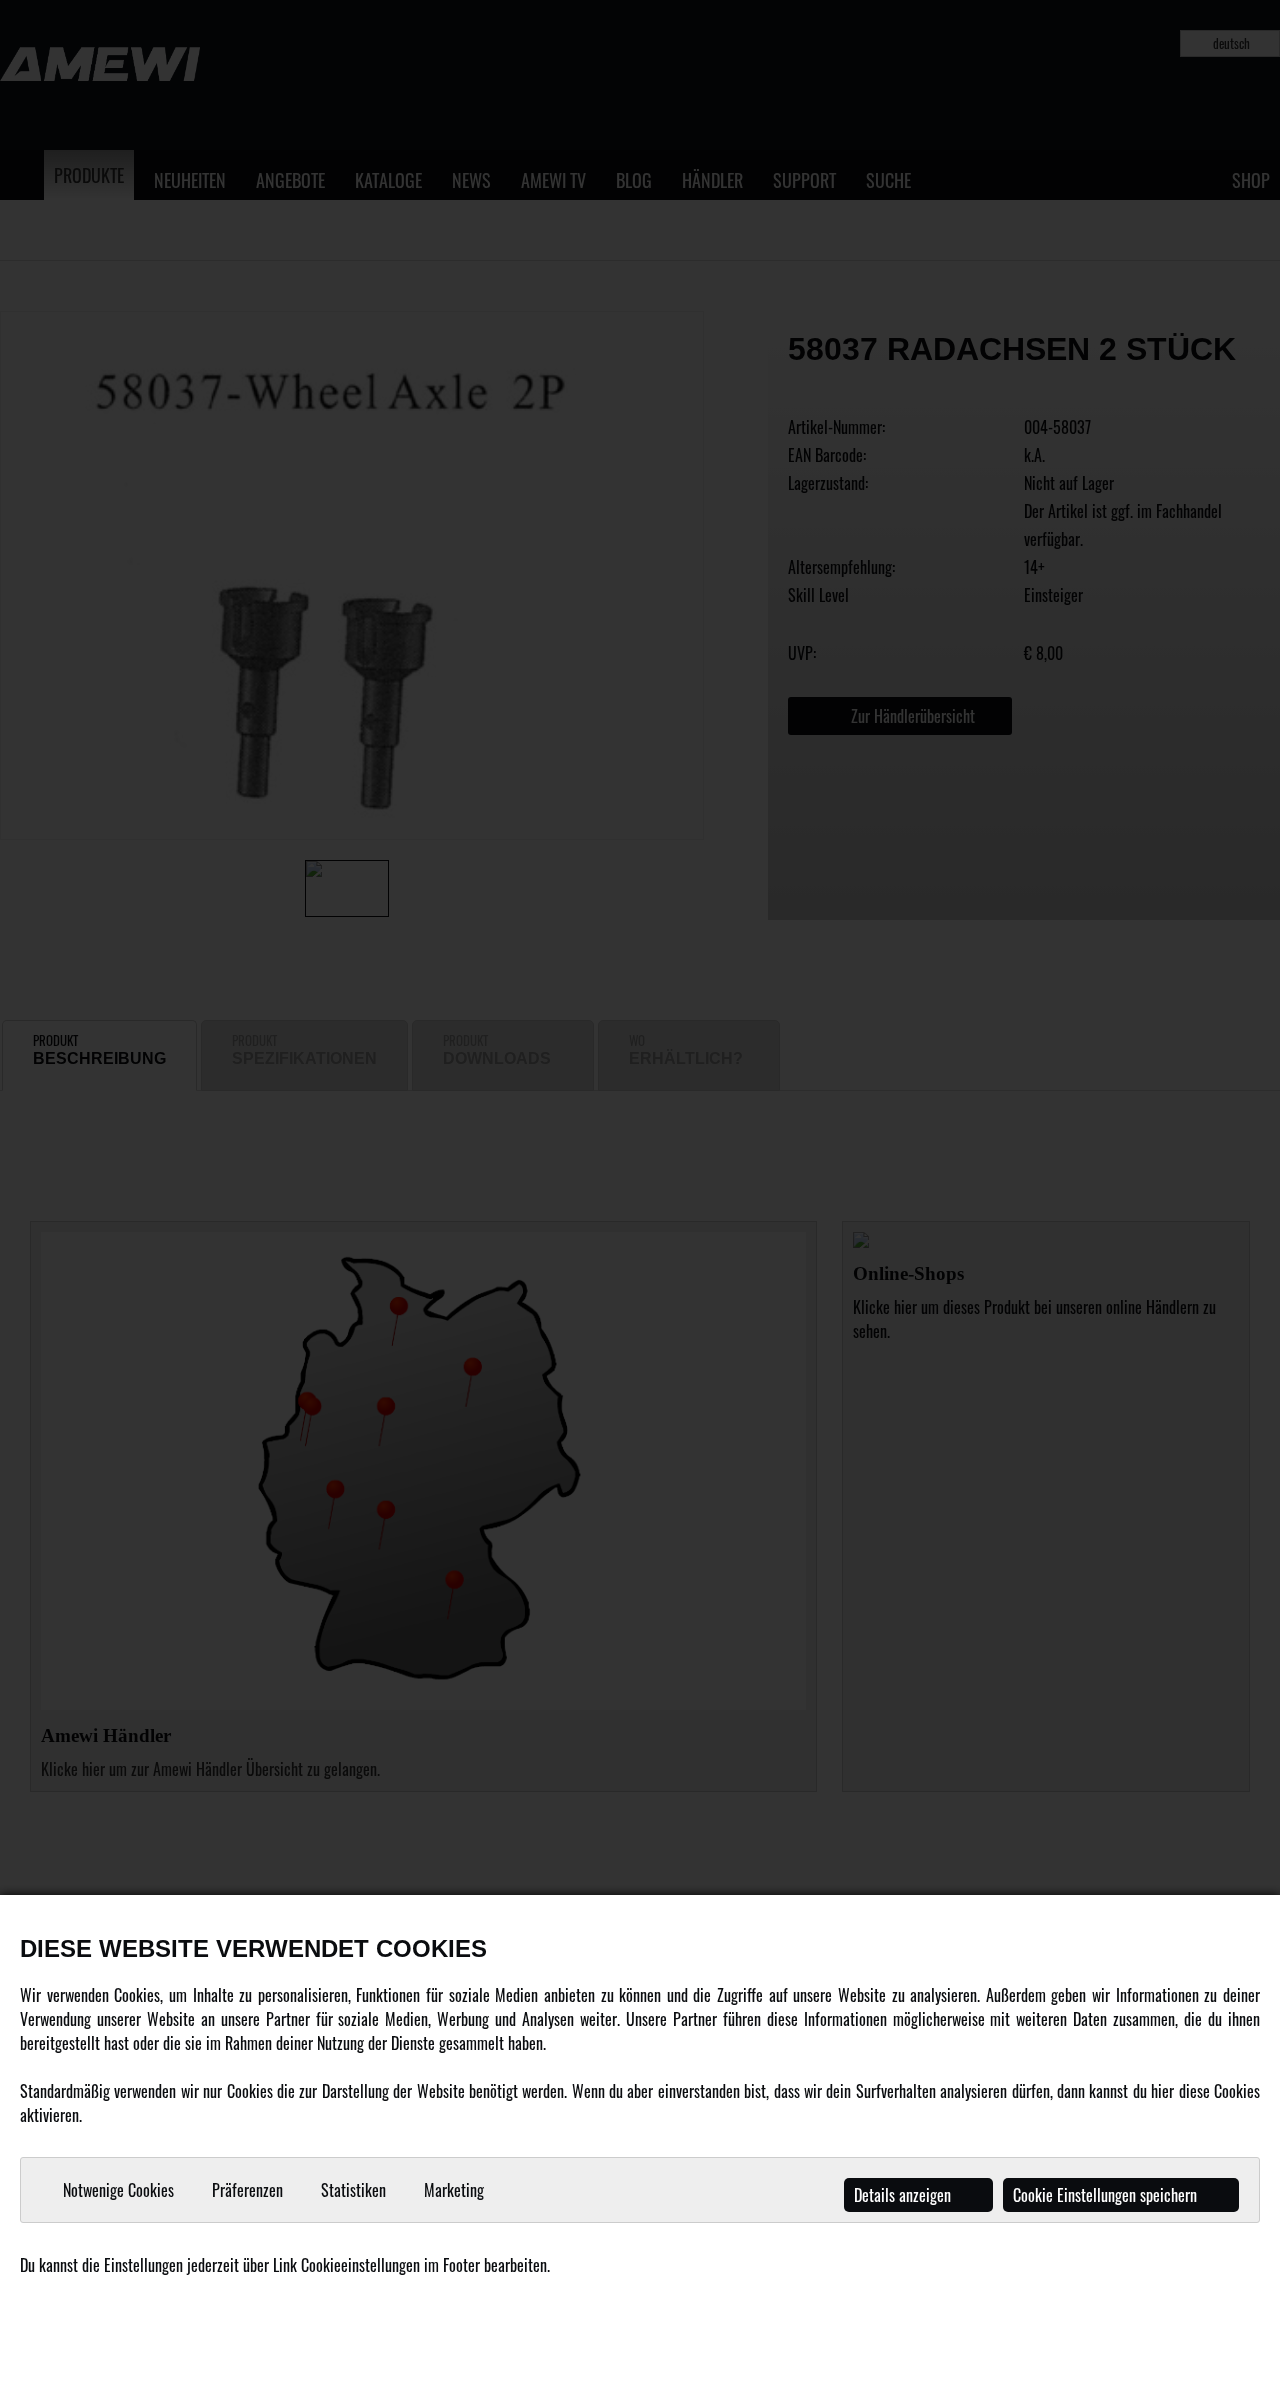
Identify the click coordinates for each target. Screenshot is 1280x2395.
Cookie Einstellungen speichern (1107, 2195)
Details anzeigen (904, 2195)
